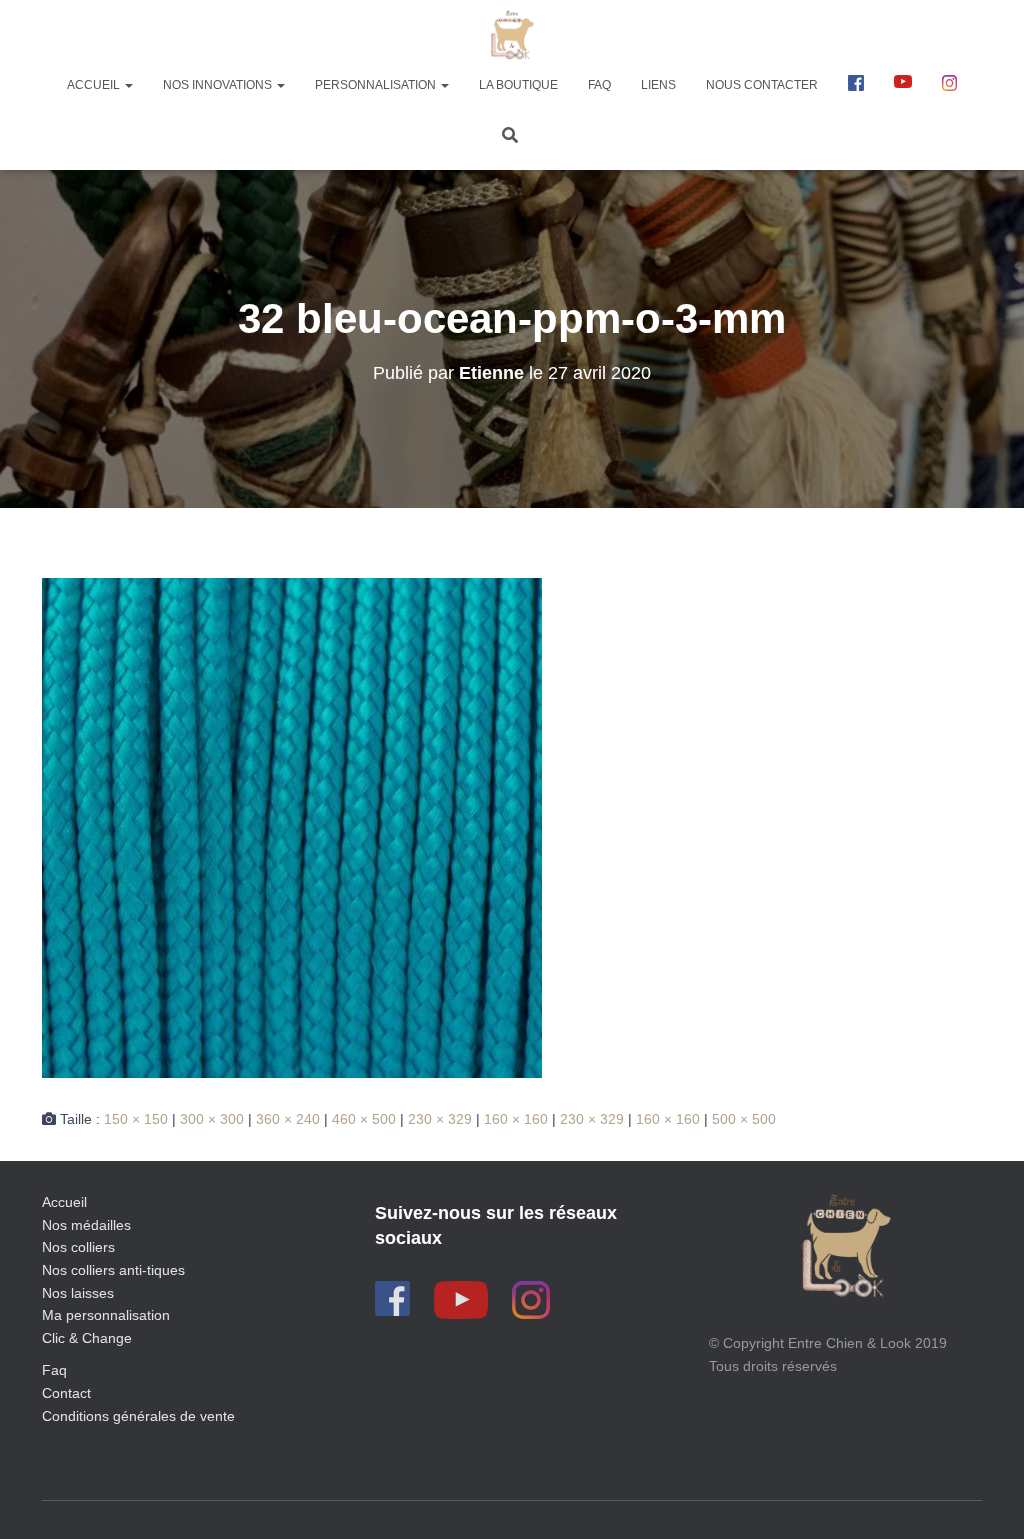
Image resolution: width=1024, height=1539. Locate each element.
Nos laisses (78, 1293)
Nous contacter (762, 85)
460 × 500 (364, 1119)
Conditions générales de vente (138, 1416)
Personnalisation (377, 85)
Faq (54, 1370)
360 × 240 (288, 1119)
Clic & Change (87, 1338)
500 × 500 (744, 1119)
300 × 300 (212, 1119)
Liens (658, 85)
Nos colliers (78, 1247)
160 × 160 (516, 1119)
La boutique (518, 85)
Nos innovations (219, 85)
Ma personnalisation (106, 1315)
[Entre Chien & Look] (512, 35)
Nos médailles (86, 1225)
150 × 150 (136, 1119)
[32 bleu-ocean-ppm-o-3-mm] (292, 827)
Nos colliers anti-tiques (113, 1270)
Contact (66, 1393)
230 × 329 (440, 1119)
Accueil (95, 85)
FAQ (599, 85)
